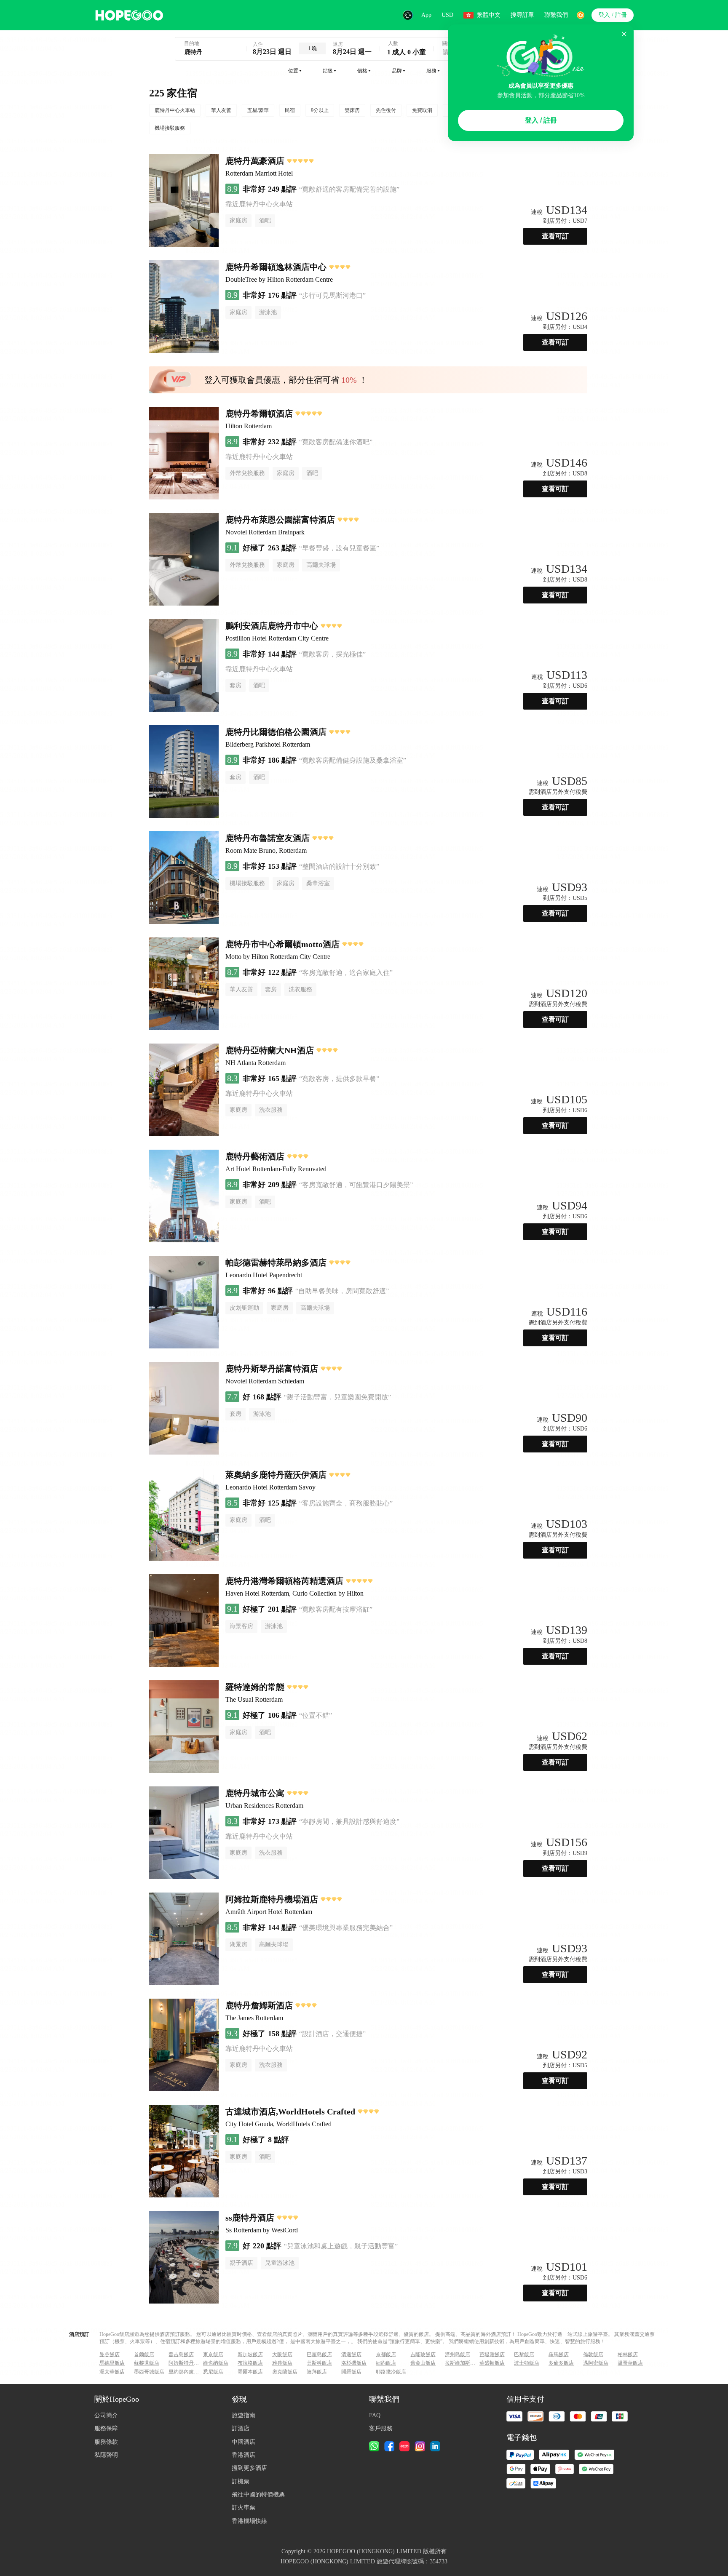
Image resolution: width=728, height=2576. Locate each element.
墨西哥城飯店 (149, 2372)
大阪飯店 (282, 2354)
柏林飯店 (628, 2354)
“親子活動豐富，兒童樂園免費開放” (337, 1397)
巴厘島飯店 (319, 2354)
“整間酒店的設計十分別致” (339, 866)
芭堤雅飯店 (492, 2354)
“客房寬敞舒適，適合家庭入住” (346, 973)
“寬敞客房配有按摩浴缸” (336, 1609)
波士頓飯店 (527, 2363)
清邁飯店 (351, 2354)
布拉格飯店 (250, 2363)
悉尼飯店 (213, 2372)
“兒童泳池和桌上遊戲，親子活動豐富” (341, 2246)
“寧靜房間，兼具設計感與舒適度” (349, 1822)
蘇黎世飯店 (147, 2363)
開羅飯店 (351, 2372)
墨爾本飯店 (250, 2372)
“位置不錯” (316, 1715)
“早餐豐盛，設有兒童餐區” (339, 548)
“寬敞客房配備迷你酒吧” (336, 442)
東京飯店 (213, 2354)
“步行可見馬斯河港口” (332, 295)
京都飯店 (386, 2354)
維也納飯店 (216, 2363)
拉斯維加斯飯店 (462, 2363)
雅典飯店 (282, 2363)
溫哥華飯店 (630, 2363)
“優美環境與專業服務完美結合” (346, 1928)
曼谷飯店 (110, 2354)
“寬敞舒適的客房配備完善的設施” (349, 189)
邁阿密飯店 (596, 2363)
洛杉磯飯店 (354, 2363)
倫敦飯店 (593, 2354)
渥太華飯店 (112, 2372)
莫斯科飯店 (319, 2363)
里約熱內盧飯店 (185, 2372)
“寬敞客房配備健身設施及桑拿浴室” (353, 760)
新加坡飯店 (250, 2354)
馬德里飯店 (112, 2363)
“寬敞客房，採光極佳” (332, 654)
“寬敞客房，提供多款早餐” (339, 1079)
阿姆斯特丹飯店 (185, 2363)
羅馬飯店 (559, 2354)
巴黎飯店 (524, 2354)
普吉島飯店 (181, 2354)
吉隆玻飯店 (423, 2354)
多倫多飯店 (561, 2363)
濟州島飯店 (458, 2354)
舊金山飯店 (423, 2363)
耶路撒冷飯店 (391, 2372)
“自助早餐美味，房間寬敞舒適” (342, 1291)
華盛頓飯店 (492, 2363)
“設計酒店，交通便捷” (332, 2034)
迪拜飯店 (317, 2372)
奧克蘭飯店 (285, 2372)
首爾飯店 (144, 2354)
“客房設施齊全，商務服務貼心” (346, 1503)
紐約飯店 (386, 2363)
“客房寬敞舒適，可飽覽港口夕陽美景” (356, 1185)
